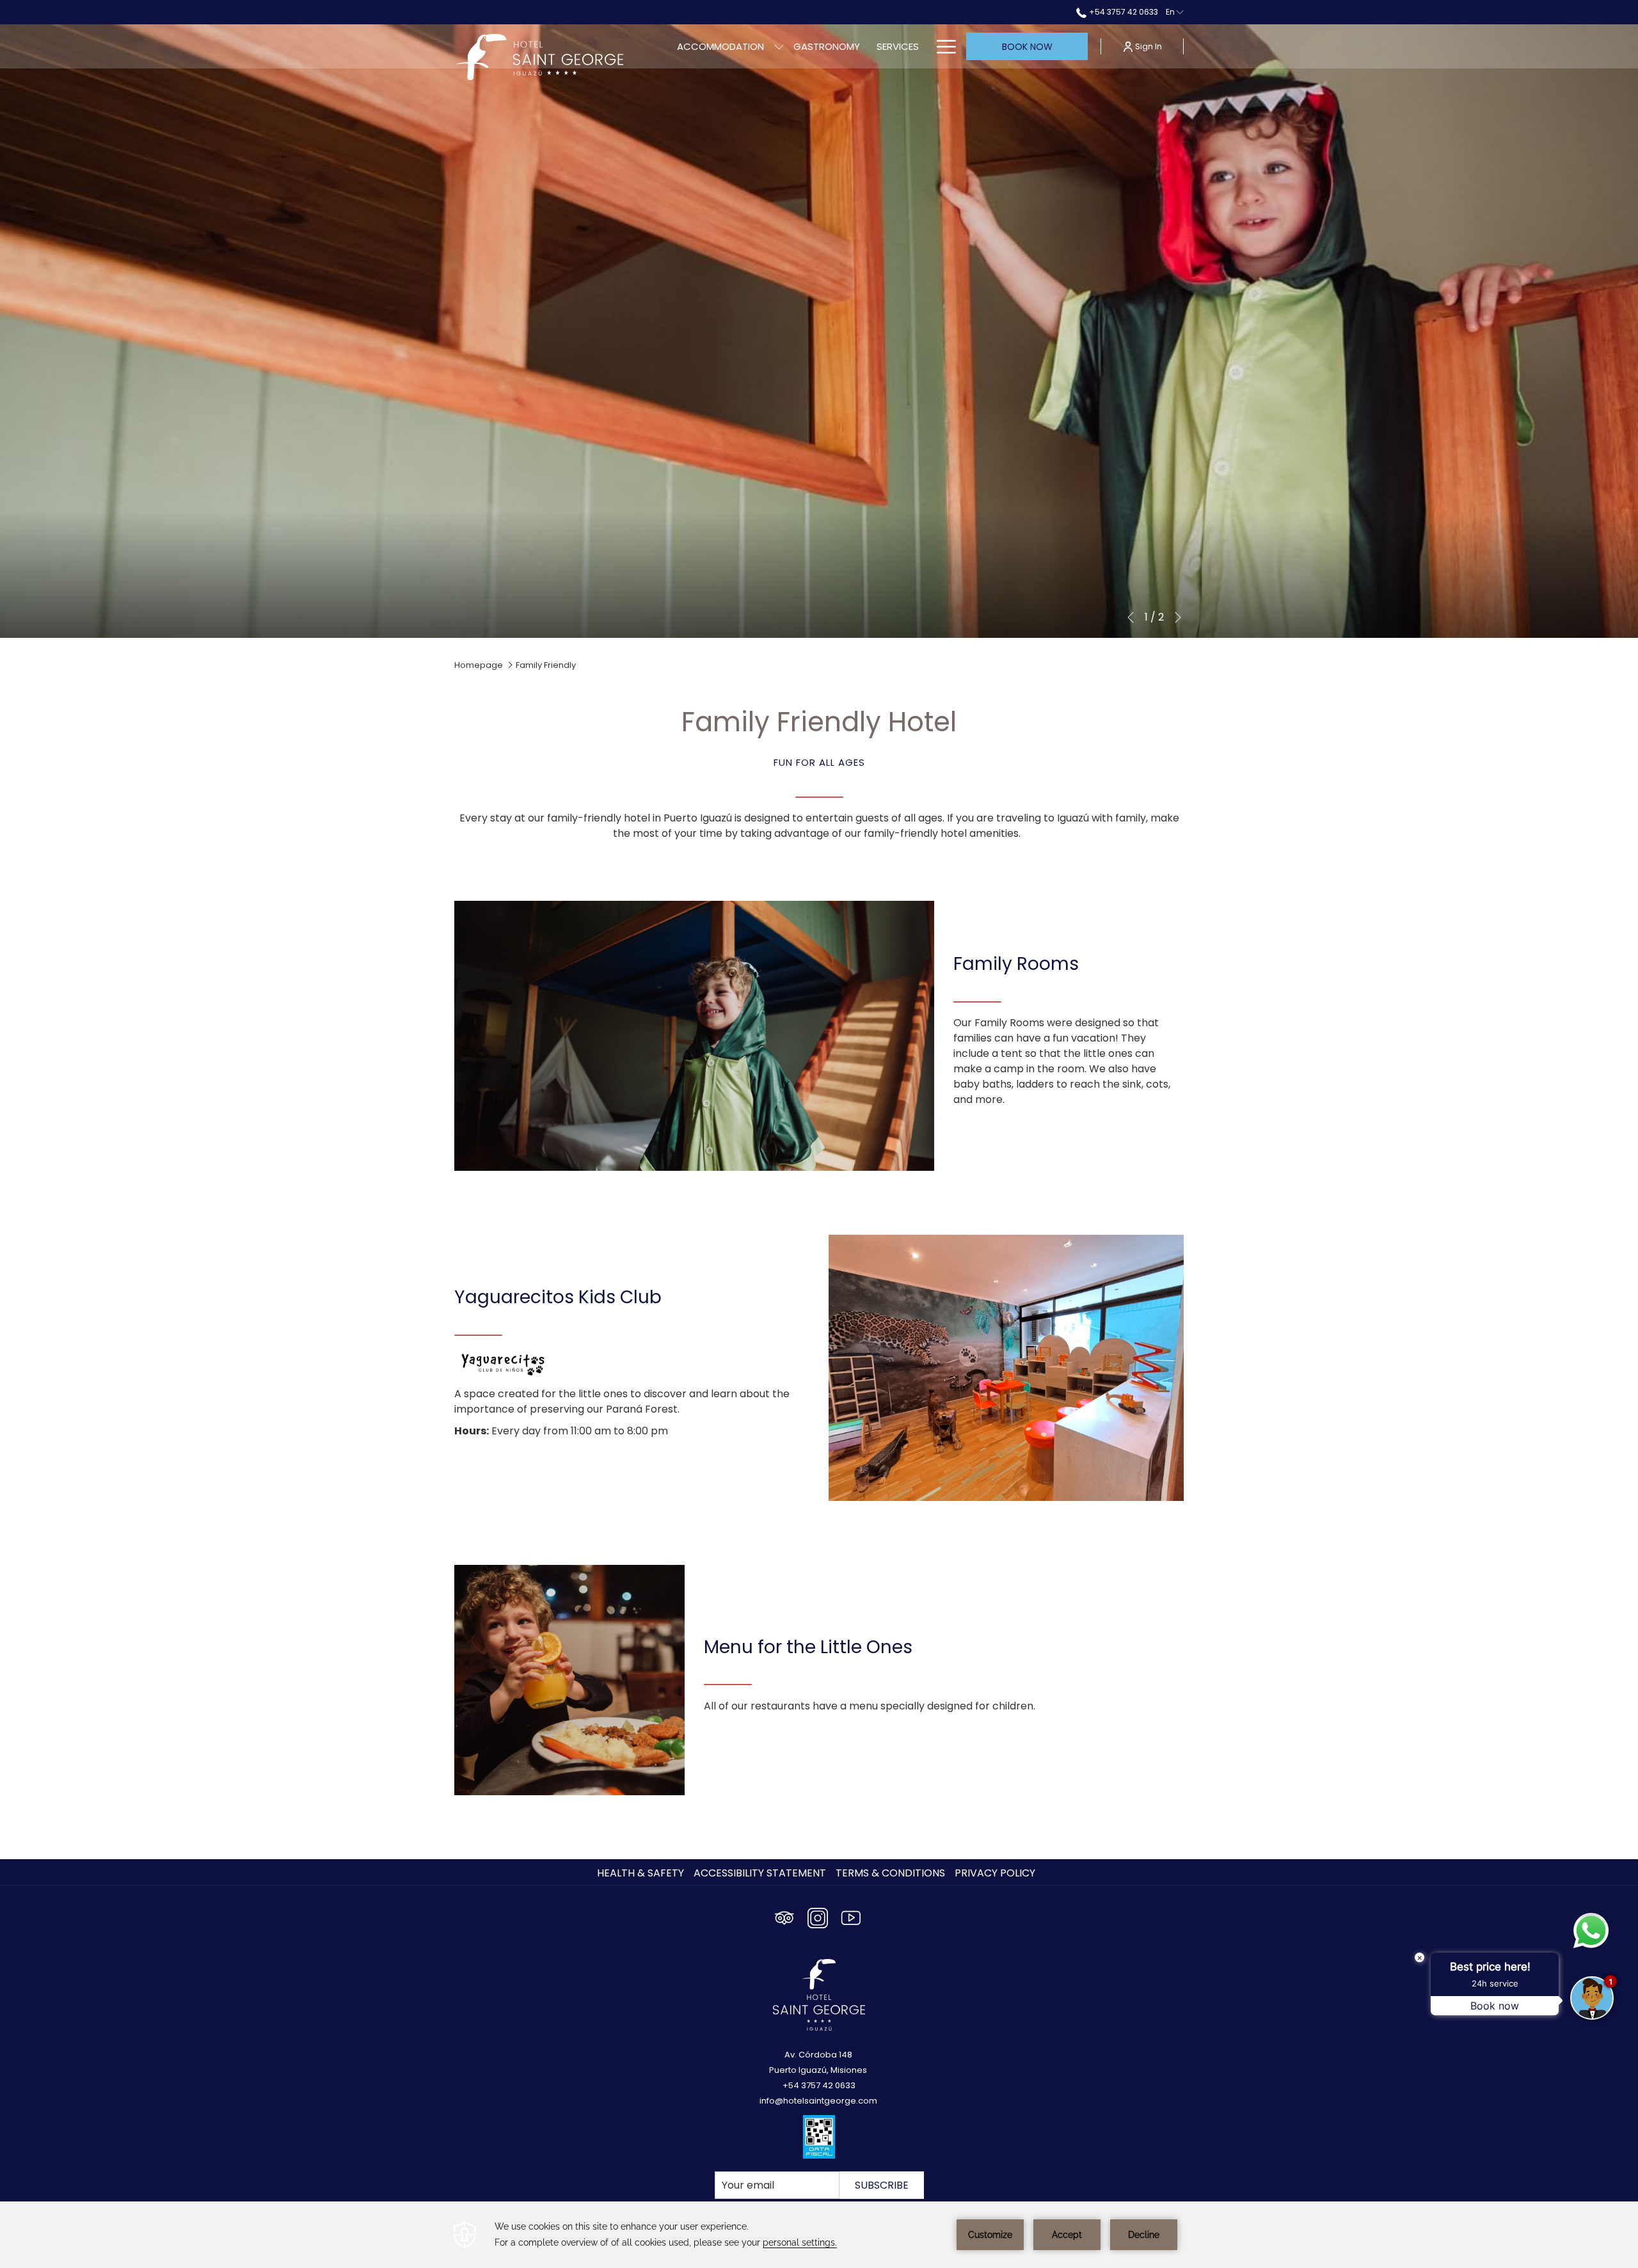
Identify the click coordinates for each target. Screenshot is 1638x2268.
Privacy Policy (995, 1873)
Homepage (479, 665)
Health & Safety (640, 1873)
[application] (819, 2235)
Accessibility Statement (760, 1873)
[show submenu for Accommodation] (779, 46)
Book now (1027, 47)
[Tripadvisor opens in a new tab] (784, 1916)
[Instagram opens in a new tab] (818, 1916)
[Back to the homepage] (541, 57)
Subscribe (882, 2185)
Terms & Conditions (890, 1873)
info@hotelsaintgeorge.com (818, 2101)
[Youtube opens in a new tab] (851, 1916)
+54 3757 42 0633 (1122, 12)
